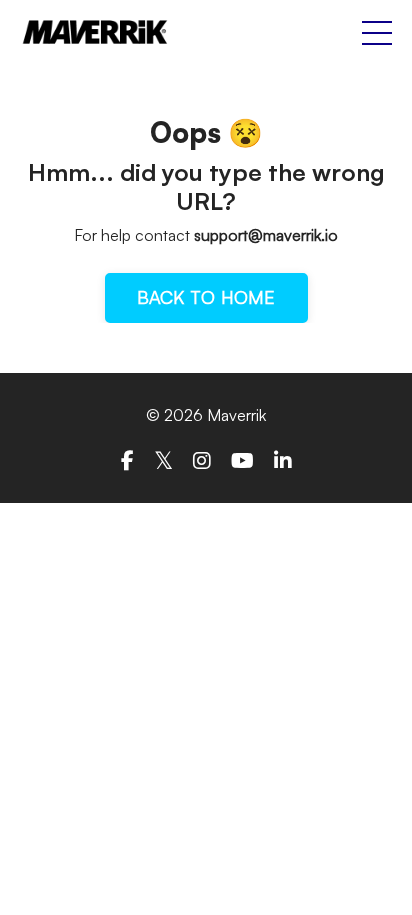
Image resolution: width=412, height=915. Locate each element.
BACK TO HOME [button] (206, 297)
